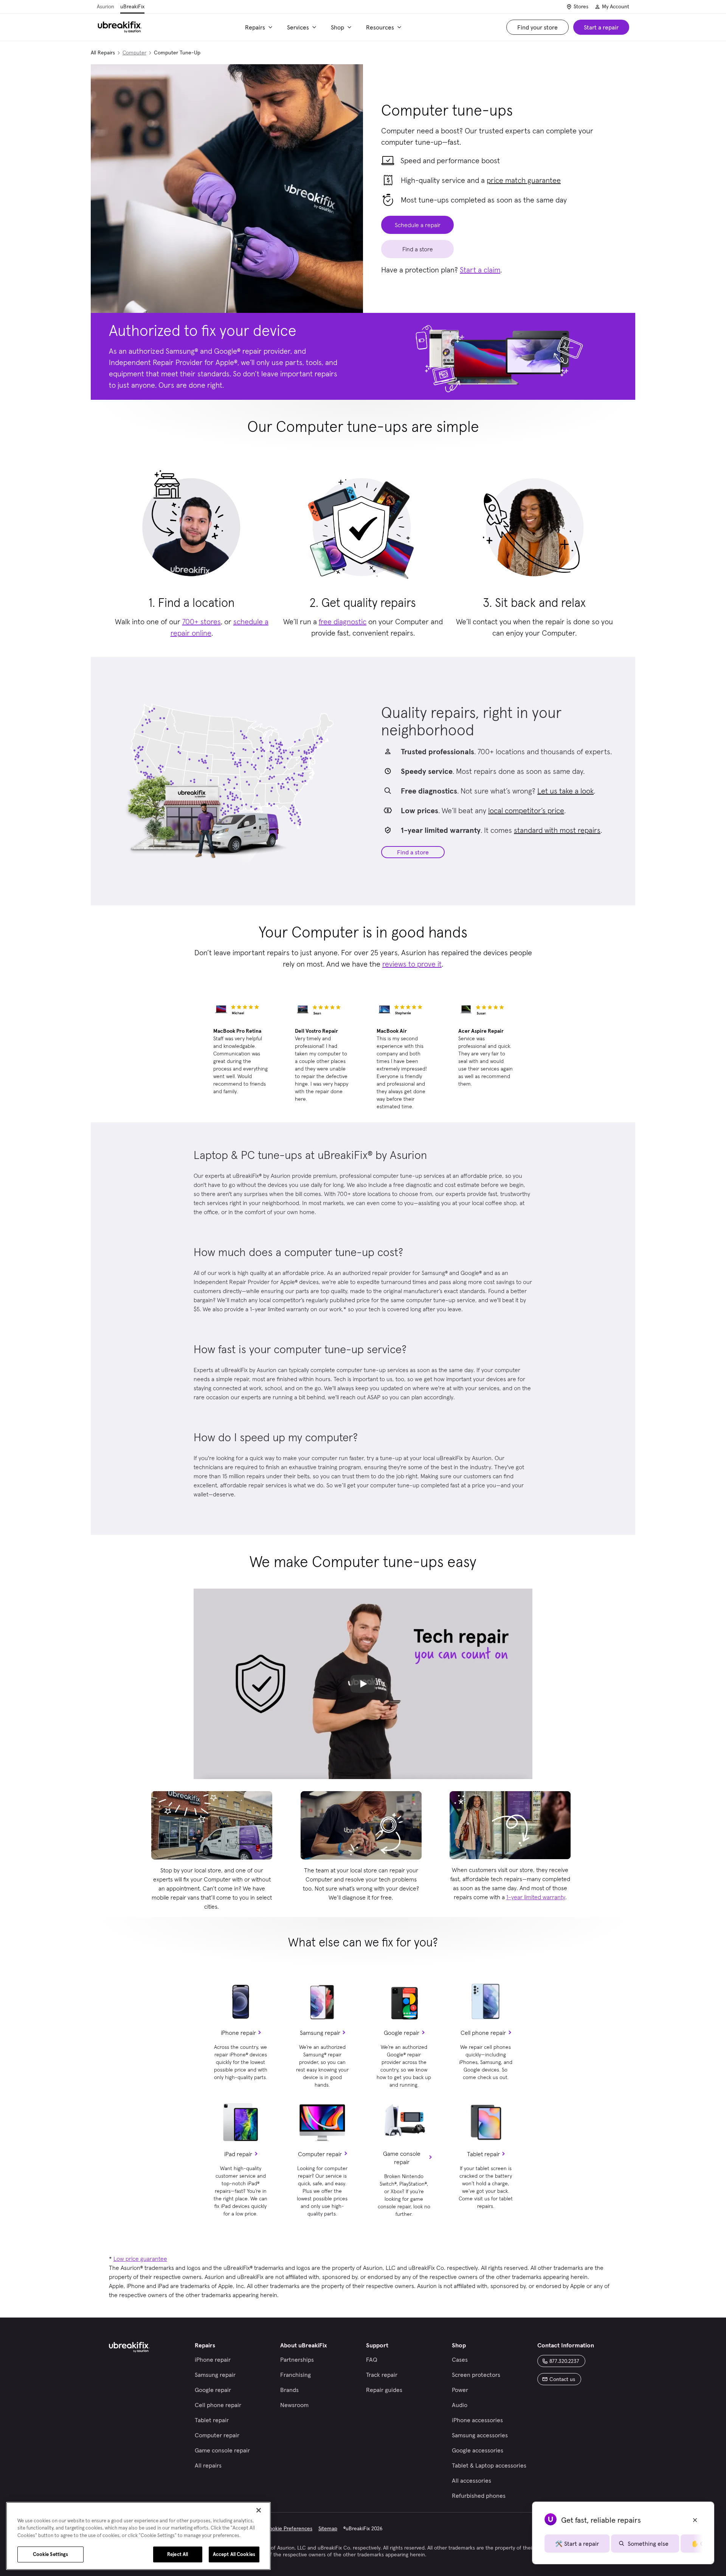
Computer (134, 53)
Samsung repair (320, 2033)
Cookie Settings (51, 2554)
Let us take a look (565, 791)
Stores (581, 6)
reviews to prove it (412, 964)
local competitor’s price (526, 811)
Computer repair (320, 2154)
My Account (616, 6)
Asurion (105, 6)
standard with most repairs (557, 830)
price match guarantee (524, 180)
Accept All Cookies (234, 2554)
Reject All (178, 2554)
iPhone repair (238, 2033)
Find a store (413, 852)
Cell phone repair (483, 2033)
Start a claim (480, 270)
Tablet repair (483, 2154)
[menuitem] (260, 27)
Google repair (402, 2033)
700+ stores (202, 622)
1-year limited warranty (536, 1897)
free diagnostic (343, 622)
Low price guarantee (140, 2259)
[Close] (259, 2510)
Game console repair (402, 2158)
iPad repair (238, 2154)
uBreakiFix (132, 6)
